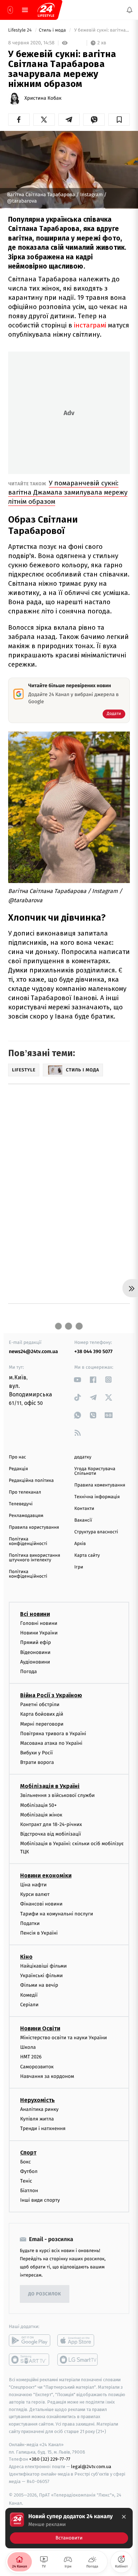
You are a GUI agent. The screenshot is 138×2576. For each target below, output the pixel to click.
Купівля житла (37, 2119)
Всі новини (35, 1614)
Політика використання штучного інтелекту (34, 1558)
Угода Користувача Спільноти (95, 1471)
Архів (80, 1544)
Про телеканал (25, 1492)
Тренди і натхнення (43, 2128)
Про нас (18, 1457)
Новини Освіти (40, 2028)
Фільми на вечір (39, 1985)
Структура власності (96, 1532)
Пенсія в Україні (39, 1933)
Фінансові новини (41, 1904)
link (78, 1380)
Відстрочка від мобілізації (51, 1834)
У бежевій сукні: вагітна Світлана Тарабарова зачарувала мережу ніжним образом (101, 30)
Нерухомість (38, 2100)
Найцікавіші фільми (44, 1966)
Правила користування (34, 1527)
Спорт (28, 2153)
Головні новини (39, 1623)
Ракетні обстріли (40, 1705)
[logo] (46, 10)
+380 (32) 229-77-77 (50, 2459)
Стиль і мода (53, 30)
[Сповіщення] (130, 10)
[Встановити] (69, 2528)
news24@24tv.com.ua (33, 1352)
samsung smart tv (78, 2360)
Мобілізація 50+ (38, 1805)
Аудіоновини (35, 1662)
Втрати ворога (37, 1762)
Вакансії (83, 1520)
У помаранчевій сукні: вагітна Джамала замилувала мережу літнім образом (68, 492)
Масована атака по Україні (51, 1743)
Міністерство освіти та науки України (64, 2038)
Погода (28, 1672)
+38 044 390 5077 (93, 1352)
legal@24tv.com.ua (91, 2467)
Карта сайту (87, 1555)
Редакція (18, 1469)
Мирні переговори (42, 1724)
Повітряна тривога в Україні (53, 1734)
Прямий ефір (36, 1642)
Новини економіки (46, 1876)
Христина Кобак (43, 98)
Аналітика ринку (39, 2109)
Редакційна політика (31, 1481)
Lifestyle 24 (21, 30)
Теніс (26, 2181)
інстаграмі (91, 325)
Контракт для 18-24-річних (51, 1824)
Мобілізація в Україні (50, 1786)
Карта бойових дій (42, 1714)
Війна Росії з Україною (51, 1695)
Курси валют (35, 1894)
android (30, 2341)
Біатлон (29, 2191)
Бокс (25, 2162)
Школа (28, 2047)
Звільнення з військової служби (57, 1796)
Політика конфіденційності (28, 1541)
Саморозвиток (37, 2067)
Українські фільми (41, 1976)
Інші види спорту (40, 2200)
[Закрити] (124, 2517)
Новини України (39, 1633)
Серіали (29, 2005)
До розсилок (45, 2294)
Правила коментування (100, 1485)
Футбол (29, 2171)
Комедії (29, 1995)
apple (78, 2341)
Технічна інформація (97, 1497)
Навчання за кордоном (47, 2076)
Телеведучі (21, 1504)
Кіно (26, 1957)
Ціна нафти (33, 1885)
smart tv (30, 2360)
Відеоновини (35, 1652)
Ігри (79, 1567)
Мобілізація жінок (41, 1815)
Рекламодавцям (26, 1516)
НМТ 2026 (31, 2057)
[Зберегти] (119, 120)
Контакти (84, 1509)
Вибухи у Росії (36, 1753)
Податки (30, 1923)
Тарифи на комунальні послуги (57, 1914)
